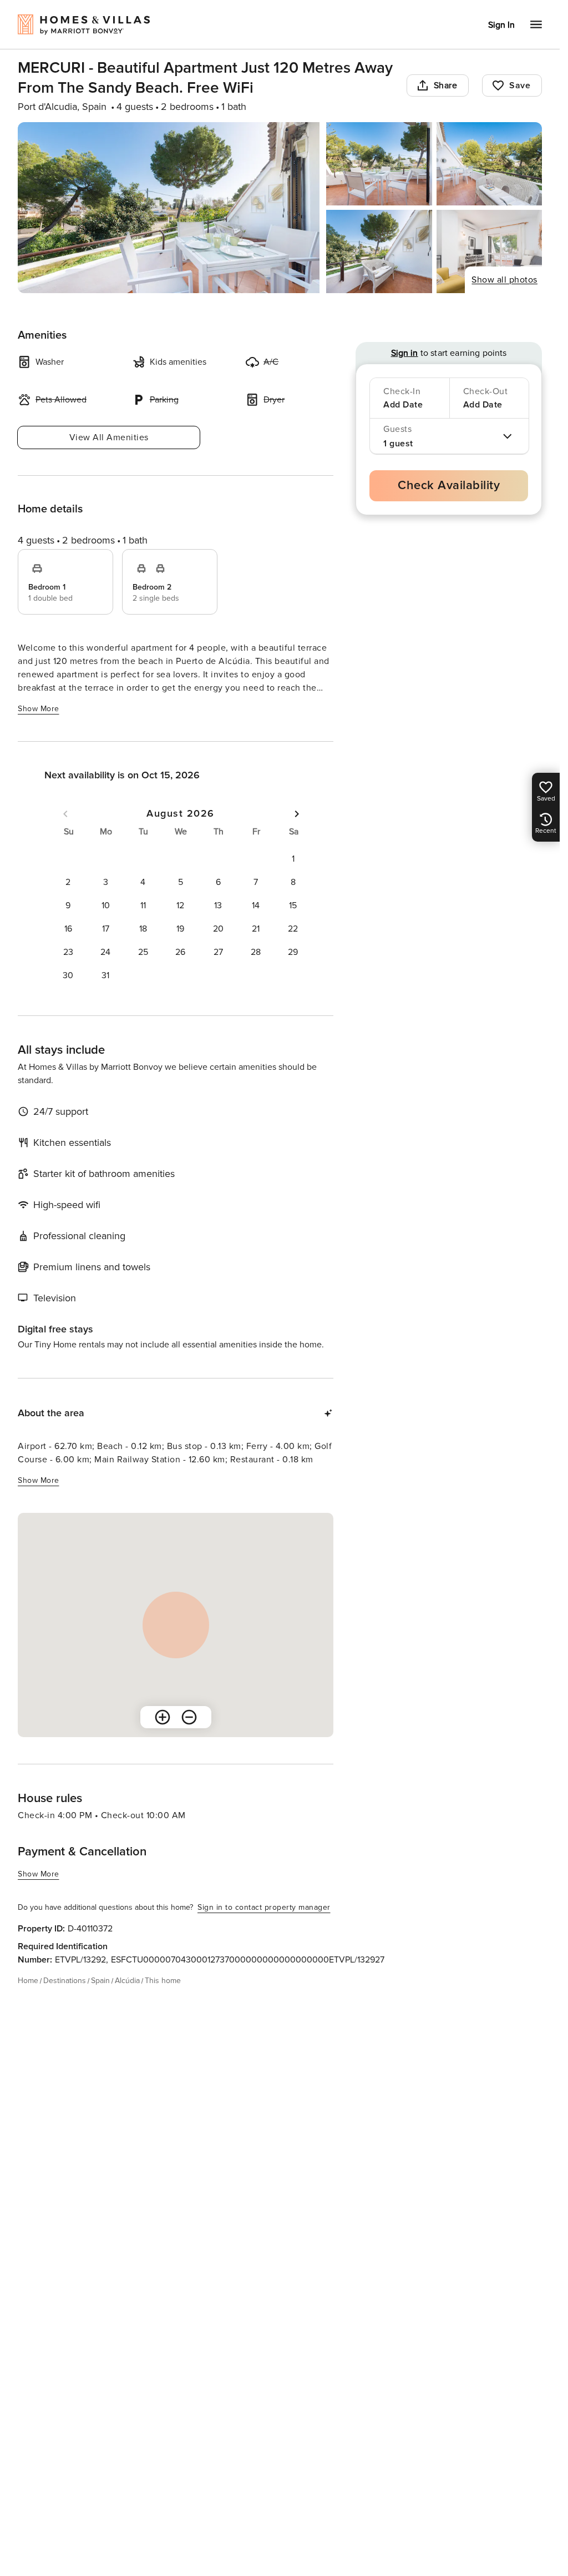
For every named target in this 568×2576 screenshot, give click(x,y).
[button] (293, 859)
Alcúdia (127, 1981)
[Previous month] (65, 814)
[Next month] (297, 814)
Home (28, 1981)
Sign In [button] (501, 25)
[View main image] (169, 208)
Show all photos (504, 280)
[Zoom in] (163, 1717)
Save (520, 85)
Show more (39, 709)
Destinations (65, 1981)
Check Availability (449, 485)
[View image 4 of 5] (379, 251)
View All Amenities (109, 437)
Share (446, 85)
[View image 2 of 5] (379, 164)
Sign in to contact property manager (264, 1907)
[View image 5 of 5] (489, 251)
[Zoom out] (189, 1717)
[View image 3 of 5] (489, 164)
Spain (100, 1981)
